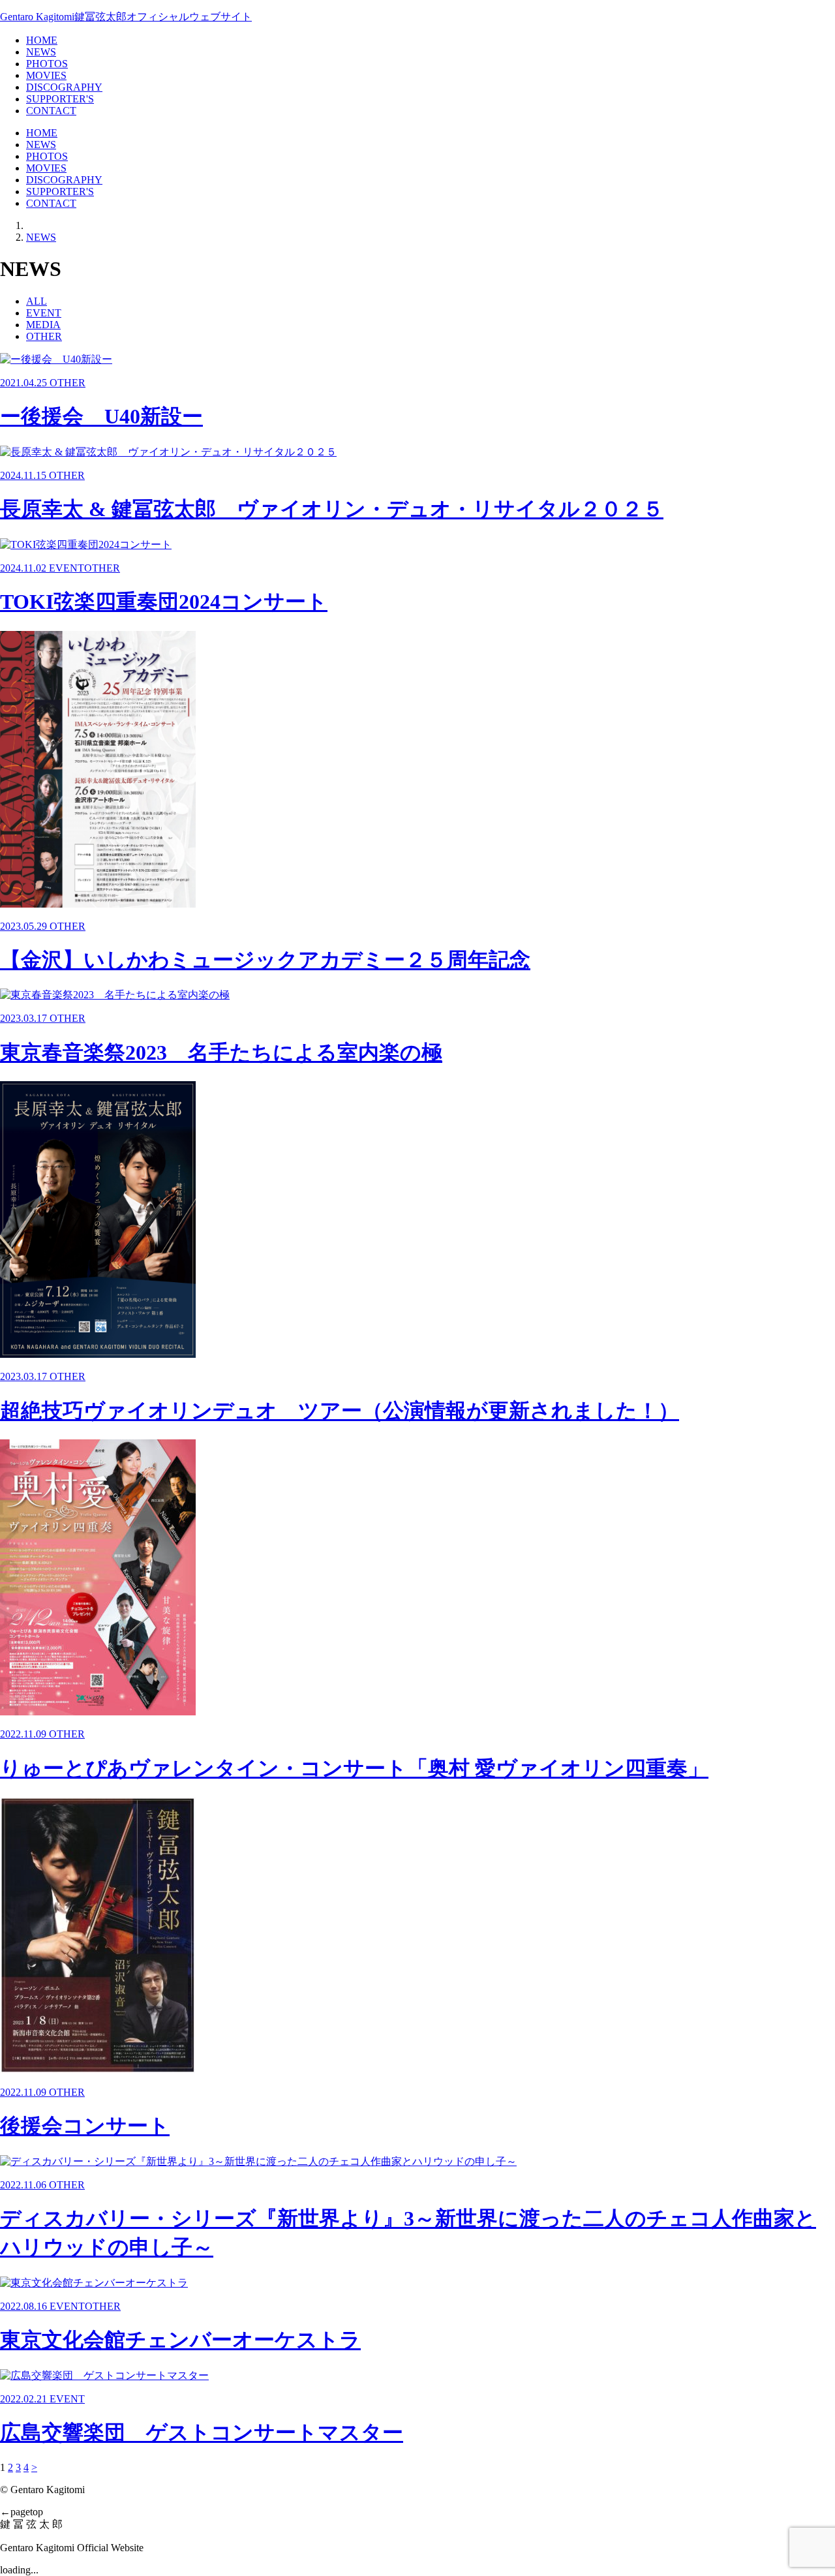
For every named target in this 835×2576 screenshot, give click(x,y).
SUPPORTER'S (60, 99)
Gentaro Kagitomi (126, 17)
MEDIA (43, 325)
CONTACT (51, 111)
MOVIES (46, 75)
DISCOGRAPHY (64, 87)
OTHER (44, 336)
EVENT (44, 313)
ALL (37, 301)
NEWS (41, 52)
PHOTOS (47, 64)
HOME (42, 40)
